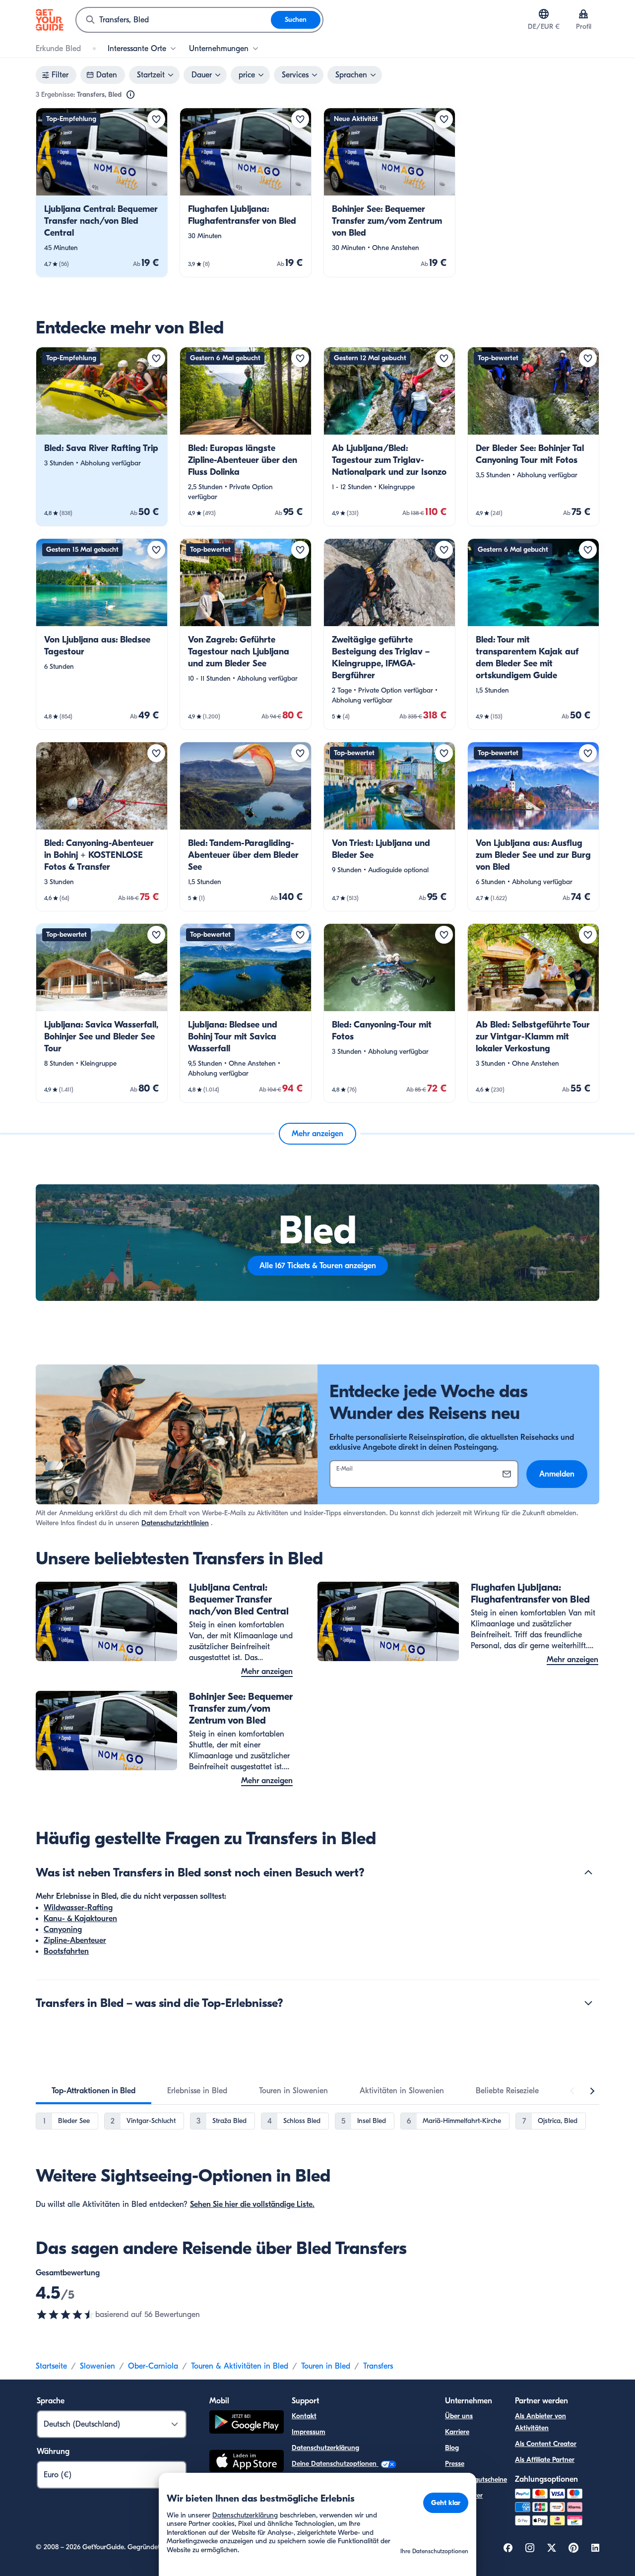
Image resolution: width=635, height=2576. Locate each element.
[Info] (130, 95)
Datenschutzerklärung (325, 2448)
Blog (452, 2448)
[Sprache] (544, 14)
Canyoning (63, 1930)
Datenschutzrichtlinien (175, 1523)
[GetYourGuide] (50, 20)
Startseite (51, 2366)
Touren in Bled (326, 2366)
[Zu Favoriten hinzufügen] (156, 119)
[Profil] (583, 14)
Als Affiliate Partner (545, 2460)
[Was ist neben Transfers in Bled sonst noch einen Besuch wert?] (588, 1872)
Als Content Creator (546, 2444)
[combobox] (174, 20)
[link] (102, 193)
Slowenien (97, 2366)
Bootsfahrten (66, 1951)
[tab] (94, 2091)
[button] (102, 193)
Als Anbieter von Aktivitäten (540, 2422)
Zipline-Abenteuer (75, 1940)
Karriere (457, 2432)
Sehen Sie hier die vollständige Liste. (252, 2204)
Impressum (309, 2432)
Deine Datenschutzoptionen (335, 2464)
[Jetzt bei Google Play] (247, 2423)
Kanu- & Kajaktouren (80, 1919)
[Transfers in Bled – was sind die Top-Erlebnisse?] (588, 2003)
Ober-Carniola (153, 2366)
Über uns (459, 2416)
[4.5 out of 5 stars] (65, 2315)
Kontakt (304, 2416)
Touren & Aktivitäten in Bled (240, 2366)
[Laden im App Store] (247, 2462)
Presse (455, 2464)
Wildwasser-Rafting (78, 1908)
